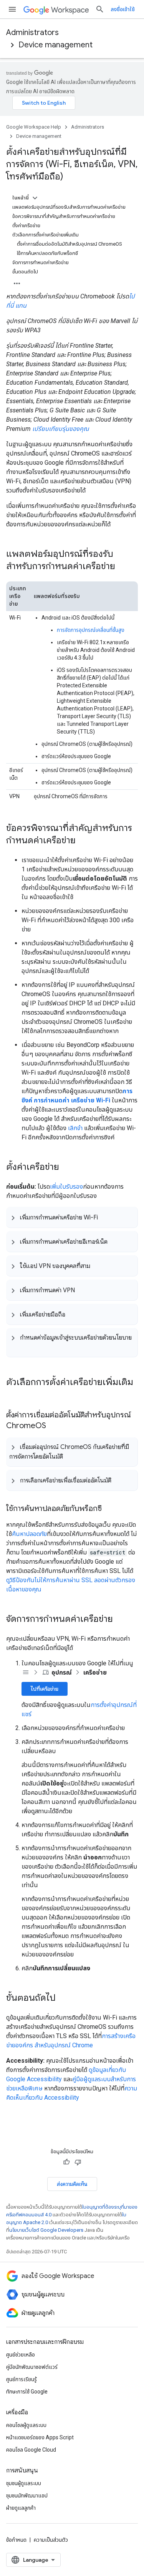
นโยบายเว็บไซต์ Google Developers (46, 2230)
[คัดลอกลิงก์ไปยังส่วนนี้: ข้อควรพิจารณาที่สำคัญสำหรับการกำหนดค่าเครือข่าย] (83, 841)
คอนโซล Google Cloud (31, 2450)
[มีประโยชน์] (66, 2162)
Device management (55, 45)
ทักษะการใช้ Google (27, 2392)
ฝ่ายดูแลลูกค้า (21, 2508)
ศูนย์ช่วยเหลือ (21, 2355)
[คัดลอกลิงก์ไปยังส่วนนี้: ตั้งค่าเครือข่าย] (67, 1167)
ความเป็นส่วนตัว (51, 2540)
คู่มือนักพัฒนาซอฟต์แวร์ (32, 2367)
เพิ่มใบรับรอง (66, 1187)
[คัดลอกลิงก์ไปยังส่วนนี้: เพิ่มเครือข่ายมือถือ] (73, 1314)
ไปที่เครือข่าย (45, 1689)
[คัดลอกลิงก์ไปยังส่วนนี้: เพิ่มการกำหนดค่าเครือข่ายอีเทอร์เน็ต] (115, 1241)
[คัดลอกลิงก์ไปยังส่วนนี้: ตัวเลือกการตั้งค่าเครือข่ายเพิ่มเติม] (14, 1395)
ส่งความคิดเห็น (72, 2184)
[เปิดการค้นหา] (100, 9)
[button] (72, 1217)
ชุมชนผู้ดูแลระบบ (24, 2483)
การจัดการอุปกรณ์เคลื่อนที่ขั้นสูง (91, 630)
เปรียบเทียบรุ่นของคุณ (61, 429)
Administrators (32, 33)
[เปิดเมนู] (12, 9)
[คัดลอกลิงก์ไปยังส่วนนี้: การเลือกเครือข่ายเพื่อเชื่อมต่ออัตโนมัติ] (119, 1480)
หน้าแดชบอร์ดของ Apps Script (40, 2437)
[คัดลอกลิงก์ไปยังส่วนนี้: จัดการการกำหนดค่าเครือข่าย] (121, 1620)
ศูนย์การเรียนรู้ (22, 2379)
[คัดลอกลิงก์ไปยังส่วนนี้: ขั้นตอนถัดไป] (63, 1998)
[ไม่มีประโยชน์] (78, 2162)
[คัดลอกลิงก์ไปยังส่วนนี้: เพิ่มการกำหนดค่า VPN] (83, 1290)
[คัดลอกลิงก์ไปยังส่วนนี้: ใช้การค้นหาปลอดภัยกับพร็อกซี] (109, 1509)
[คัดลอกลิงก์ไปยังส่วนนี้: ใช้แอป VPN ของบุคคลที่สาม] (98, 1266)
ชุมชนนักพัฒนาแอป (27, 2496)
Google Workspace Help (34, 127)
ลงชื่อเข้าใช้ (123, 9)
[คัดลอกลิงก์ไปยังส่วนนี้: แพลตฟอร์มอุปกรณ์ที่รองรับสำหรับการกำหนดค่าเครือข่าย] (123, 567)
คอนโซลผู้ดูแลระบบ (26, 2425)
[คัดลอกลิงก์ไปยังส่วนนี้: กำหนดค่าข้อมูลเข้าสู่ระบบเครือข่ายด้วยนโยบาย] (17, 1347)
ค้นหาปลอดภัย (29, 1534)
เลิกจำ (75, 1128)
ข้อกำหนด (16, 2540)
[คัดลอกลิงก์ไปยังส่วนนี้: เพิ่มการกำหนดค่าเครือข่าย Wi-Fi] (106, 1217)
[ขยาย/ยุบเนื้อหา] (35, 198)
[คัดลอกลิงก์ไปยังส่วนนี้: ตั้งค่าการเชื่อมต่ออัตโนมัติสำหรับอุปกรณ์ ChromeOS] (54, 1426)
